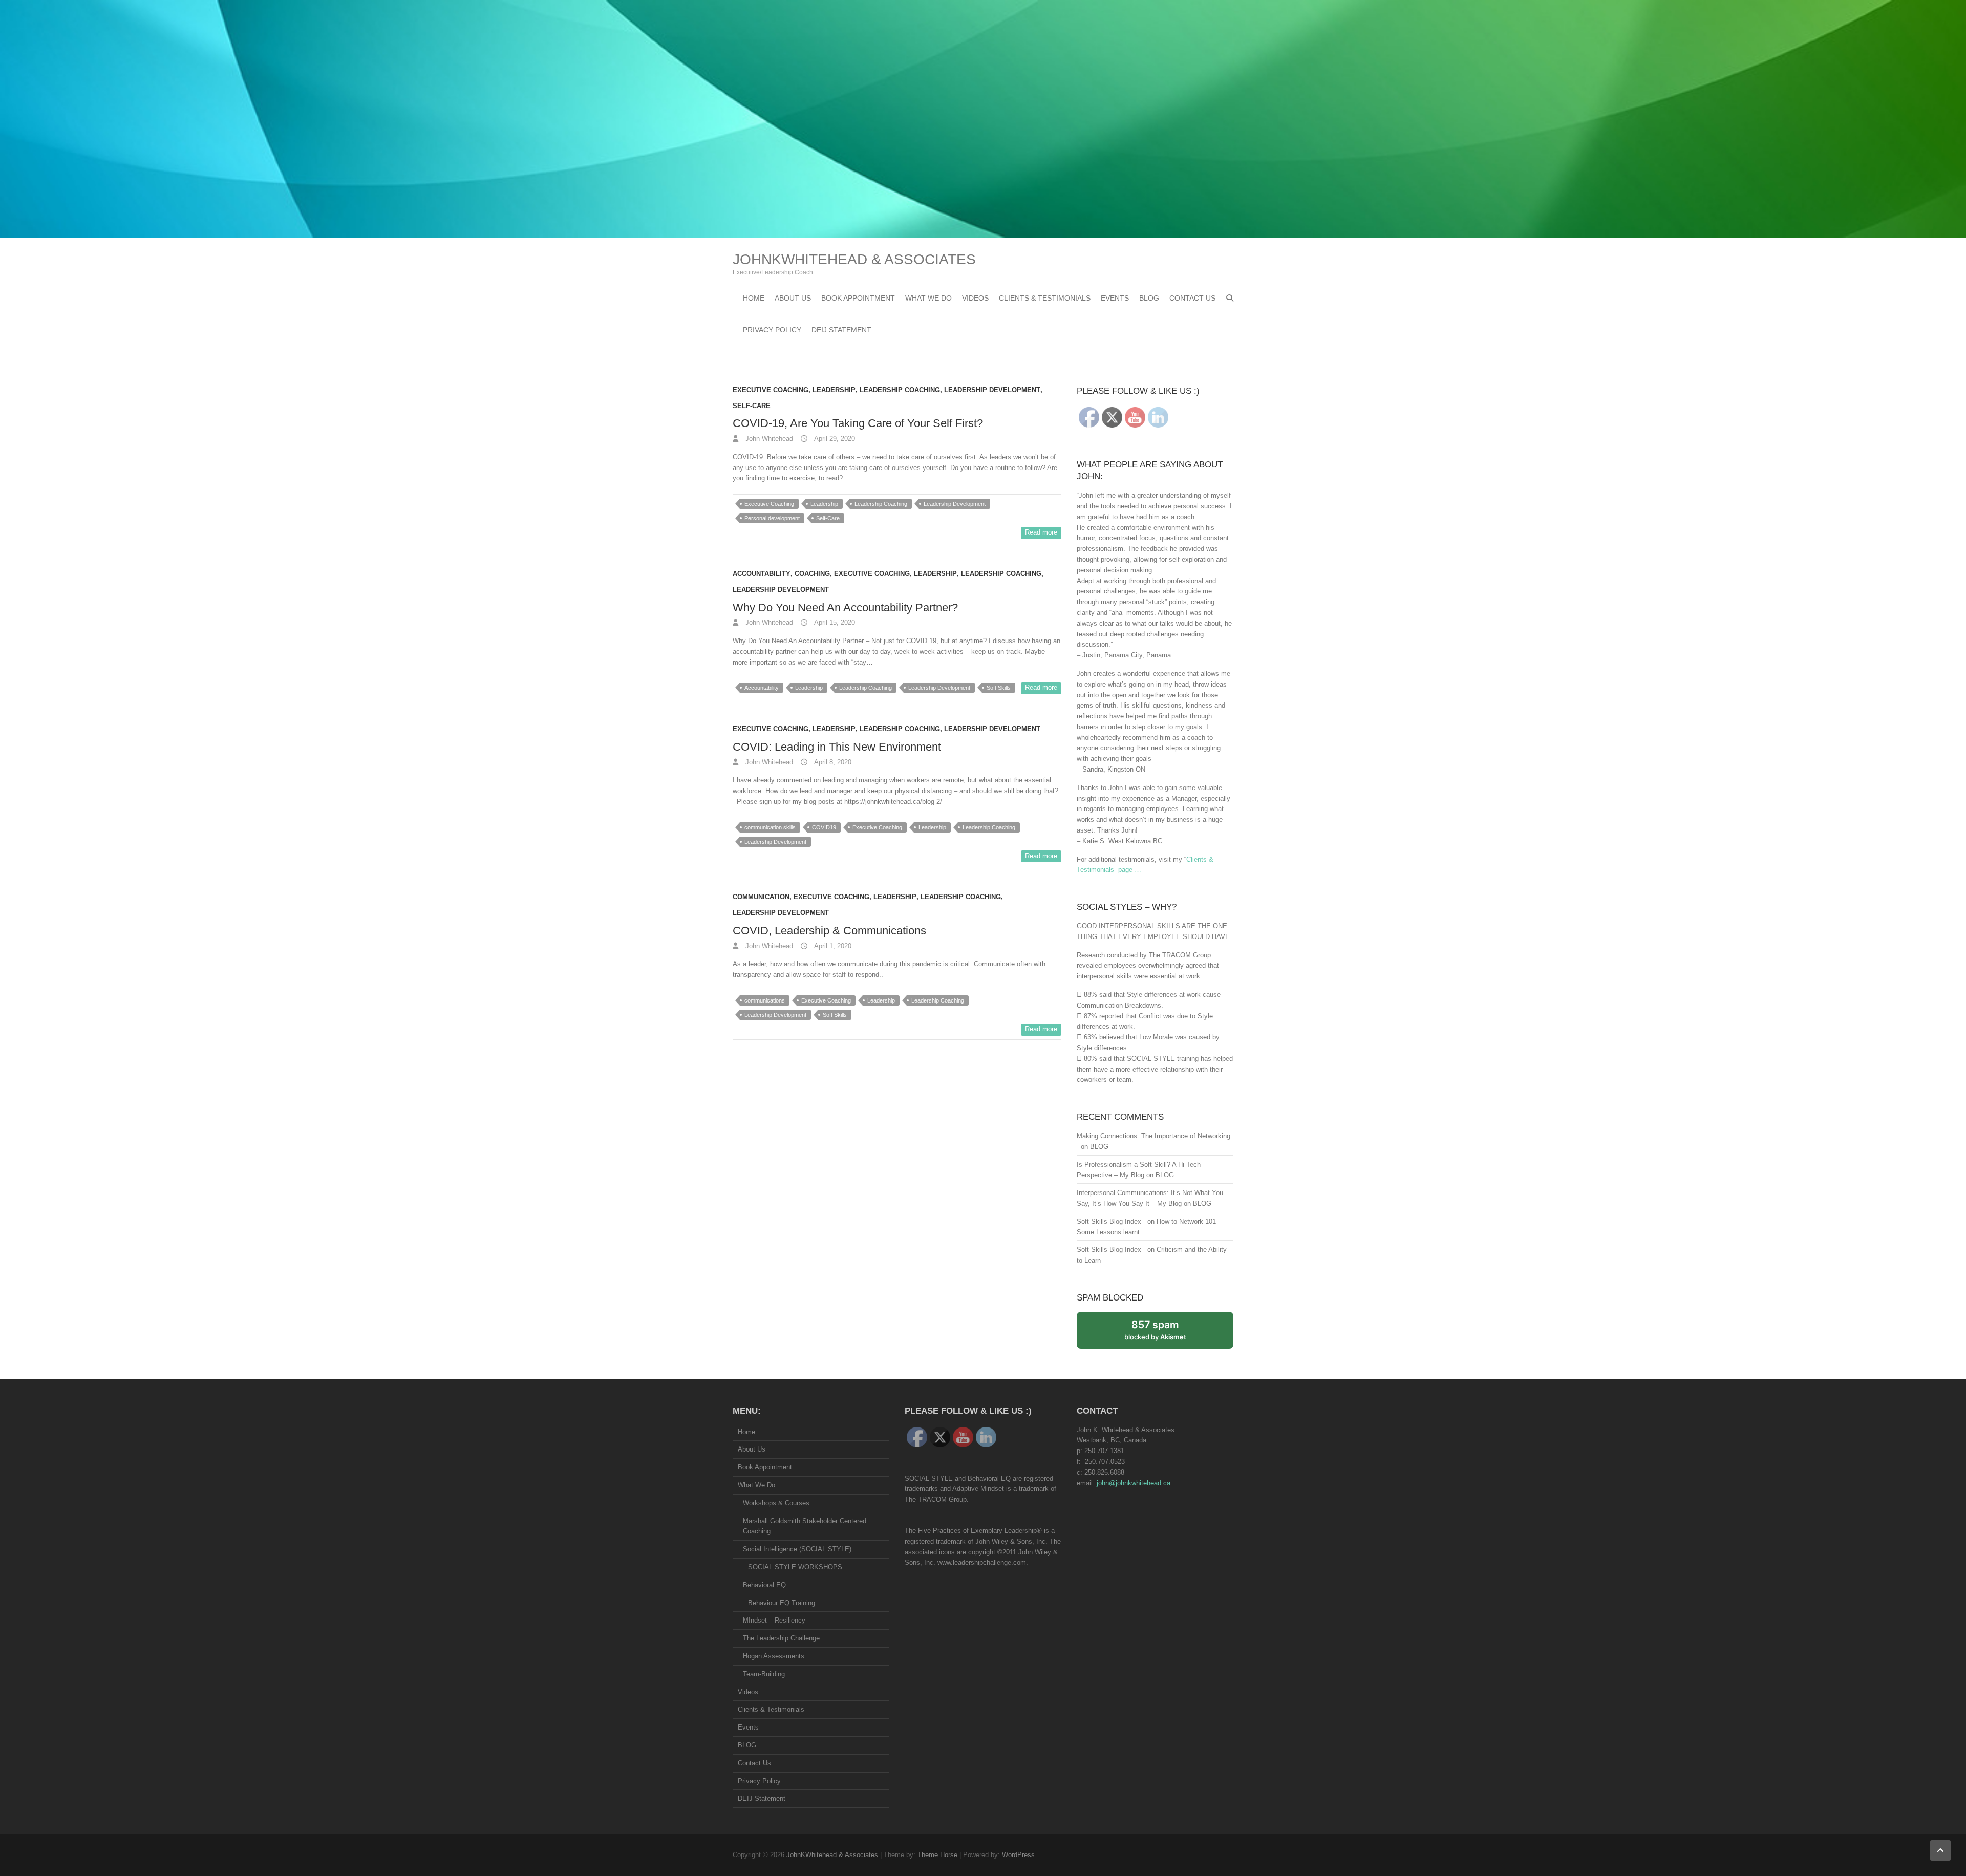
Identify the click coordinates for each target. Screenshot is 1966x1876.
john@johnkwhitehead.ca (1134, 1483)
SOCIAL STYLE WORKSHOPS (795, 1567)
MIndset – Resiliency (774, 1620)
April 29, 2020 (834, 439)
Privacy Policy (772, 330)
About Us (793, 298)
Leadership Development (992, 390)
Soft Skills (999, 688)
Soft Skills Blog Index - (1111, 1221)
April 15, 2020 (834, 622)
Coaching (812, 574)
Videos (975, 298)
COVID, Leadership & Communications (829, 931)
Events (1115, 298)
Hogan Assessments (774, 1656)
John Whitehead (768, 439)
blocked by (1166, 1334)
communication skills (770, 827)
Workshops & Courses (776, 1503)
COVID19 (824, 827)
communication (761, 897)
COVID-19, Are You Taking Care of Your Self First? (858, 423)
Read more (1041, 532)
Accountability (762, 574)
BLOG (1149, 298)
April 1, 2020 (832, 946)
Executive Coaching (771, 390)
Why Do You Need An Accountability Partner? (845, 607)
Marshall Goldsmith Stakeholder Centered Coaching (805, 1526)
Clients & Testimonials (1045, 298)
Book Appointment (858, 298)
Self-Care (752, 406)
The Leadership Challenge (781, 1638)
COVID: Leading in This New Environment (837, 747)
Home (754, 298)
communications (765, 1000)
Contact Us (1192, 298)
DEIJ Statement (841, 330)
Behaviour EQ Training (782, 1603)
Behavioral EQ (764, 1585)
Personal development (772, 518)
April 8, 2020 (832, 762)
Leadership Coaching (900, 390)
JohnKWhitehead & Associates (854, 259)
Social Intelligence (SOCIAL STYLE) (797, 1549)
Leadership (834, 390)
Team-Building (764, 1674)
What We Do (928, 298)
